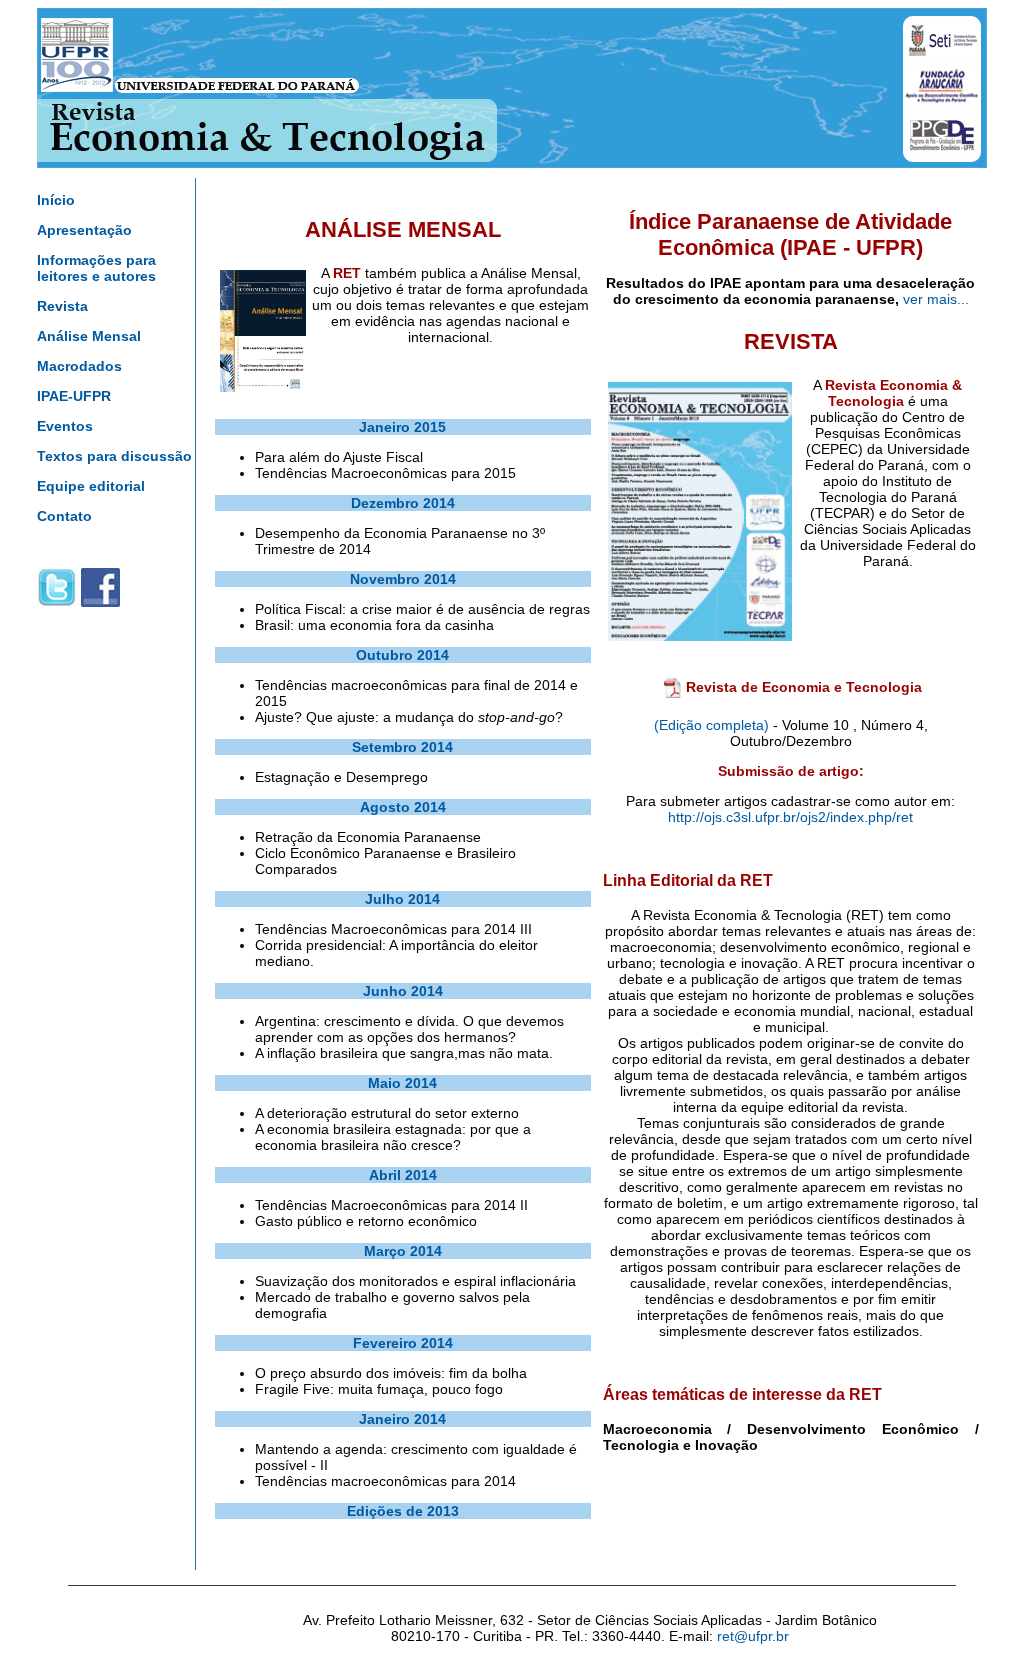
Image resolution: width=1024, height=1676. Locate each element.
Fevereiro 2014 (403, 1343)
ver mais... (936, 299)
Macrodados (79, 366)
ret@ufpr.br (753, 1636)
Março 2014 (403, 1251)
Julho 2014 (402, 899)
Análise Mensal (89, 336)
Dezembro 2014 (403, 503)
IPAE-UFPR (74, 396)
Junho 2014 (403, 991)
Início (56, 200)
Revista (62, 306)
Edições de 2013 (403, 1511)
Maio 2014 (402, 1083)
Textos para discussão (114, 456)
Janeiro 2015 (402, 427)
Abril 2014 (403, 1175)
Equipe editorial (91, 486)
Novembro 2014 (403, 579)
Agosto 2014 (403, 807)
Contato (64, 516)
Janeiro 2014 (402, 1419)
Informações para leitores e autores (96, 268)
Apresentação (84, 230)
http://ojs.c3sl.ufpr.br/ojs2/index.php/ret (790, 817)
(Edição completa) (711, 725)
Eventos (65, 426)
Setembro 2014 (402, 747)
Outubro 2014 (402, 655)
